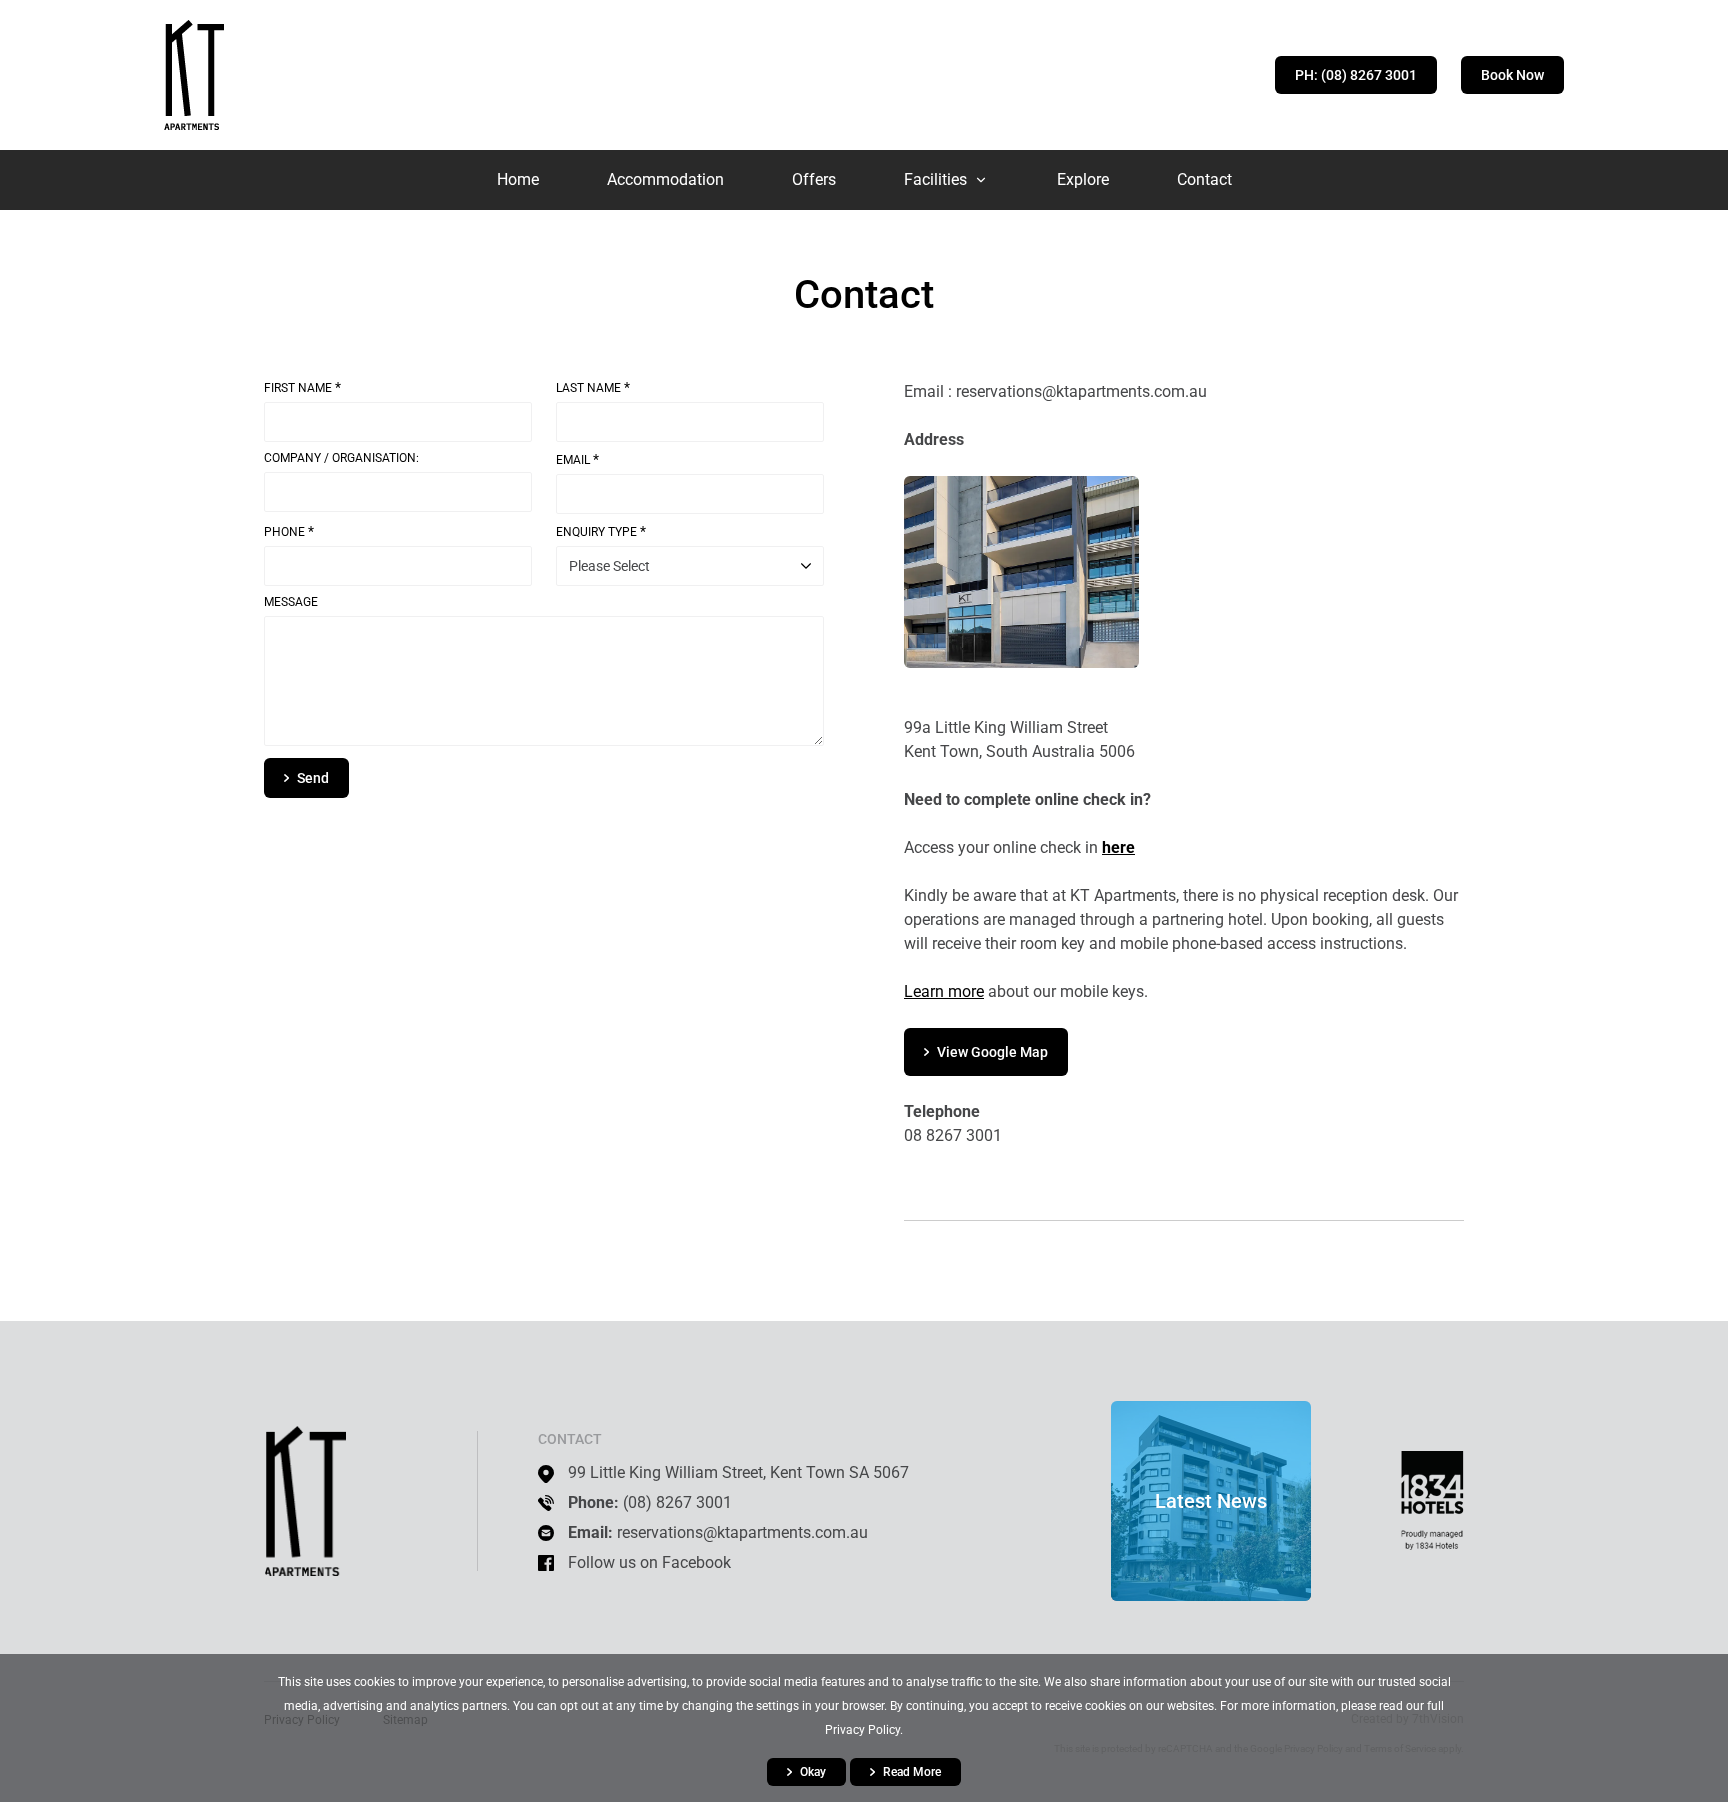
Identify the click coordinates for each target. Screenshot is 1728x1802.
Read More (912, 1772)
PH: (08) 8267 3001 (1356, 75)
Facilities (935, 179)
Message (291, 602)
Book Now (1512, 75)
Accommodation (665, 179)
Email (577, 459)
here (1118, 847)
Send (313, 778)
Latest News (1211, 1501)
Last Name (593, 387)
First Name (302, 387)
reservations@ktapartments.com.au (742, 1532)
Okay (813, 1772)
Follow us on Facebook (649, 1562)
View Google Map (992, 1052)
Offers (814, 179)
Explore (1083, 179)
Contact (1204, 179)
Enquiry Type (601, 531)
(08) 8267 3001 (677, 1502)
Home (518, 179)
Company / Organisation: (341, 458)
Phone (289, 531)
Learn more (944, 991)
